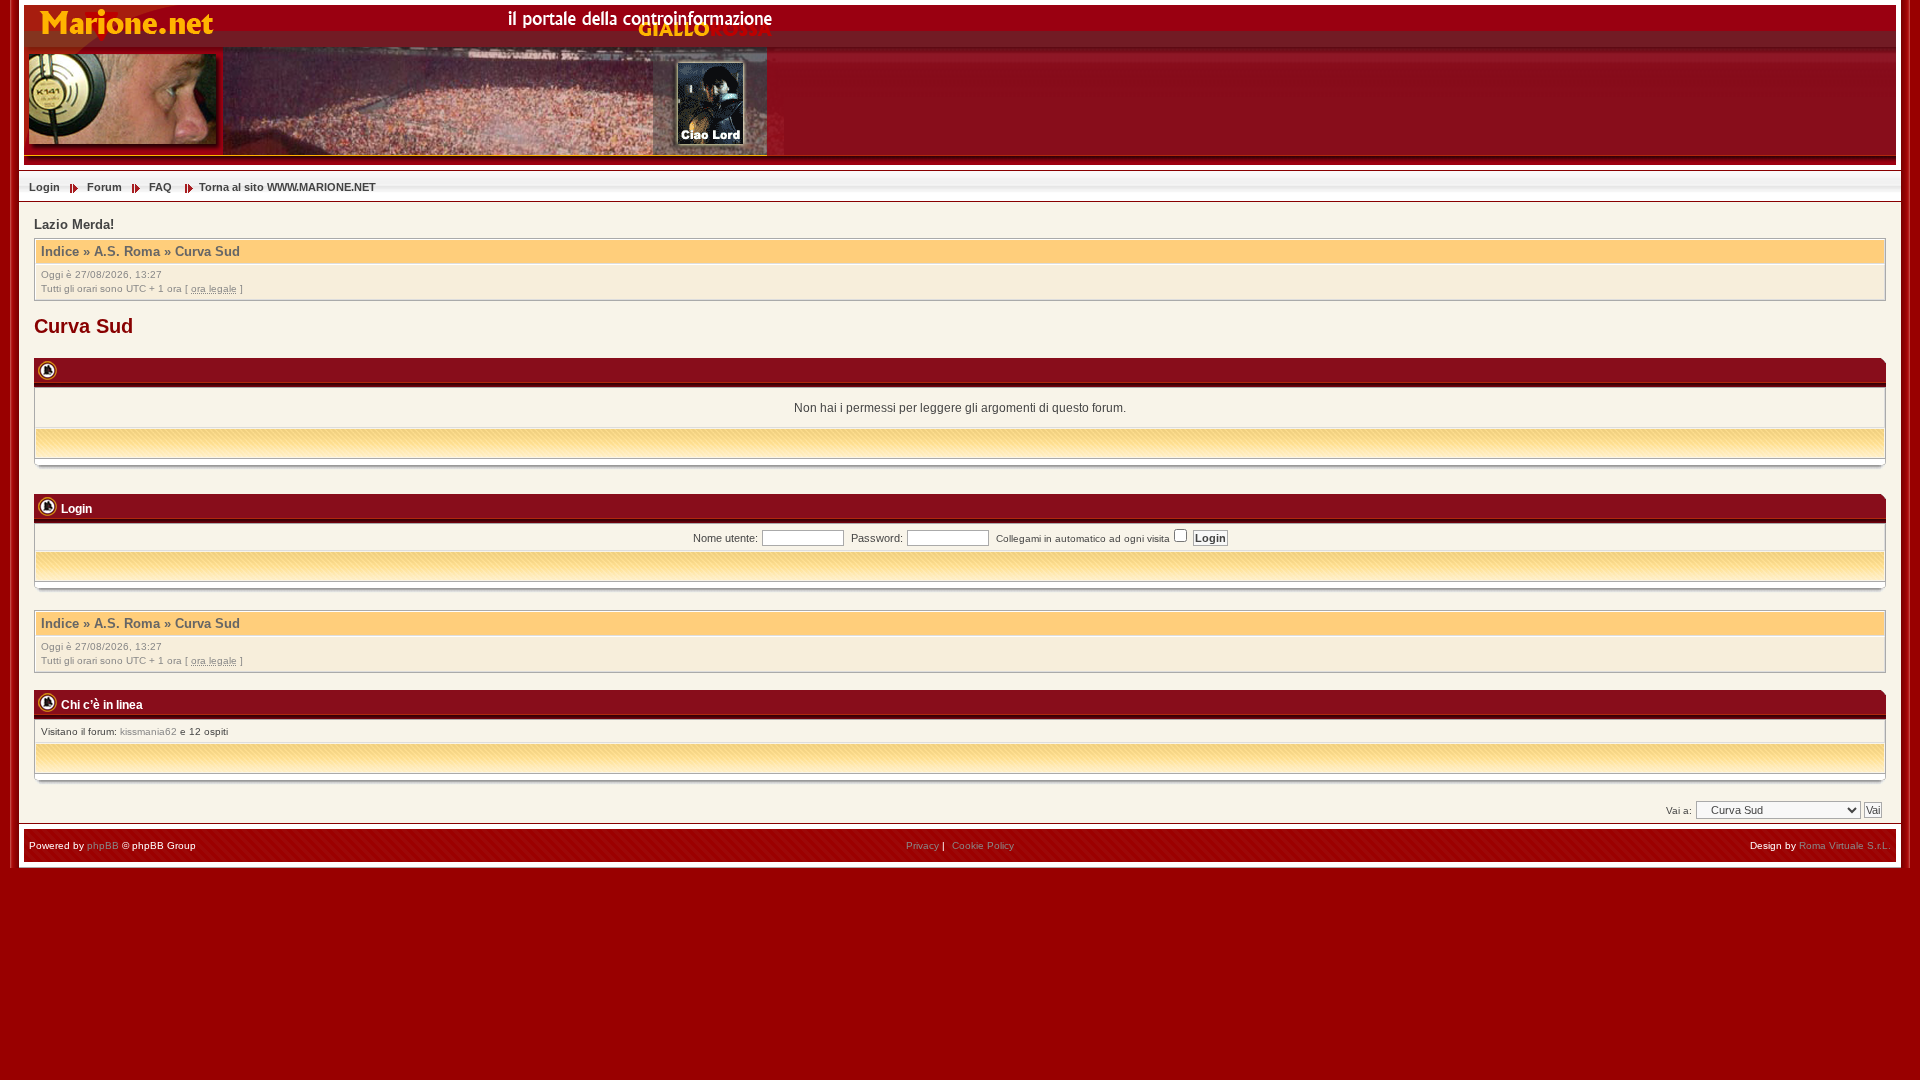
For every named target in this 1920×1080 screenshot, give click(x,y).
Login (44, 187)
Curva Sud (207, 251)
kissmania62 (148, 731)
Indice (60, 251)
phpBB (103, 845)
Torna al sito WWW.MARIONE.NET (287, 187)
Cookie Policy (983, 845)
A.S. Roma (127, 251)
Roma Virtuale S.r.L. (1845, 845)
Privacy (922, 845)
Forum (104, 187)
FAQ (160, 187)
